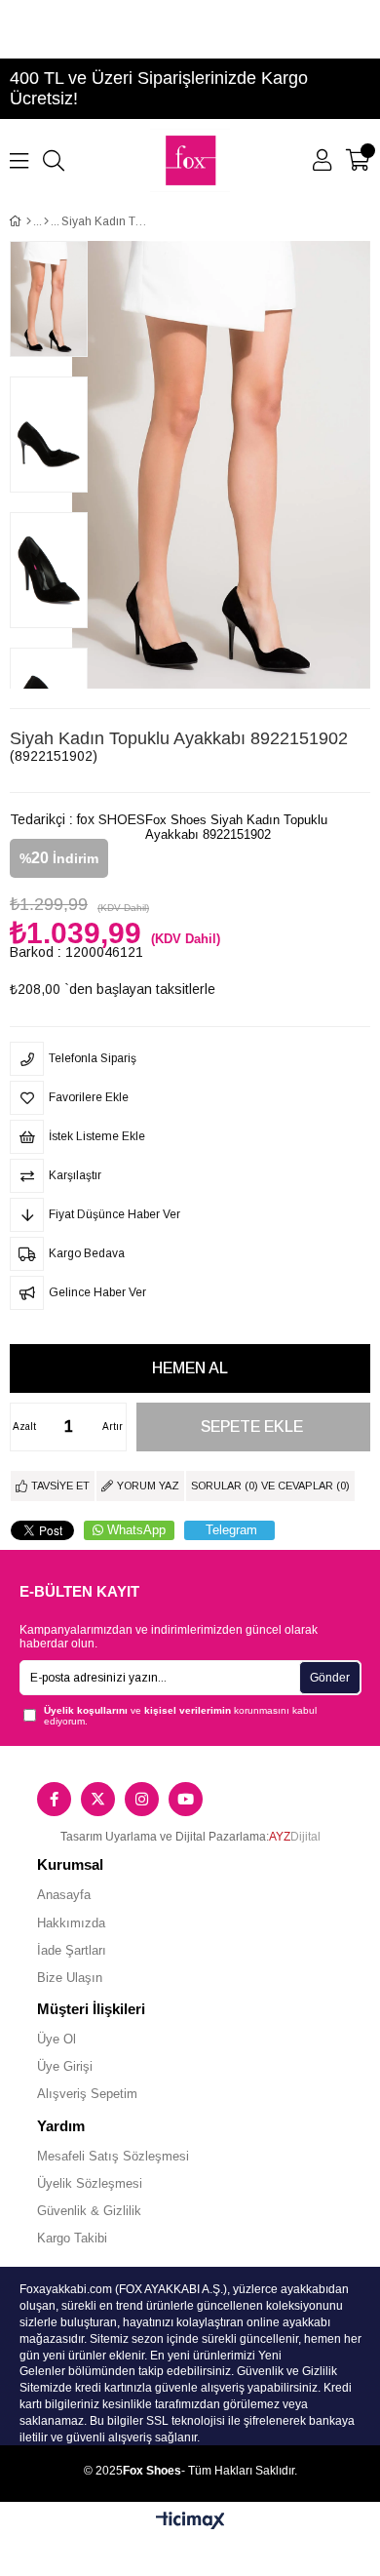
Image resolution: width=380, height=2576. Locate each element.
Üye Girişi (65, 2066)
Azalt (24, 1427)
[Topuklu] (46, 221)
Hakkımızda (71, 1923)
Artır (113, 1427)
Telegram (231, 1530)
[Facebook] (54, 1799)
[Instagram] (142, 1799)
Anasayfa (64, 1895)
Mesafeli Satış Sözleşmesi (113, 2156)
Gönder (330, 1678)
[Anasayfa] (29, 221)
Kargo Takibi (72, 2238)
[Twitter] (98, 1799)
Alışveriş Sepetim (87, 2094)
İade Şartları (72, 1950)
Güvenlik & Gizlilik (89, 2211)
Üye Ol (57, 2039)
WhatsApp (136, 1530)
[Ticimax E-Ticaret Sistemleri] (190, 2522)
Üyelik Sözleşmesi (90, 2183)
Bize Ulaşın (70, 1978)
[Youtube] (186, 1799)
